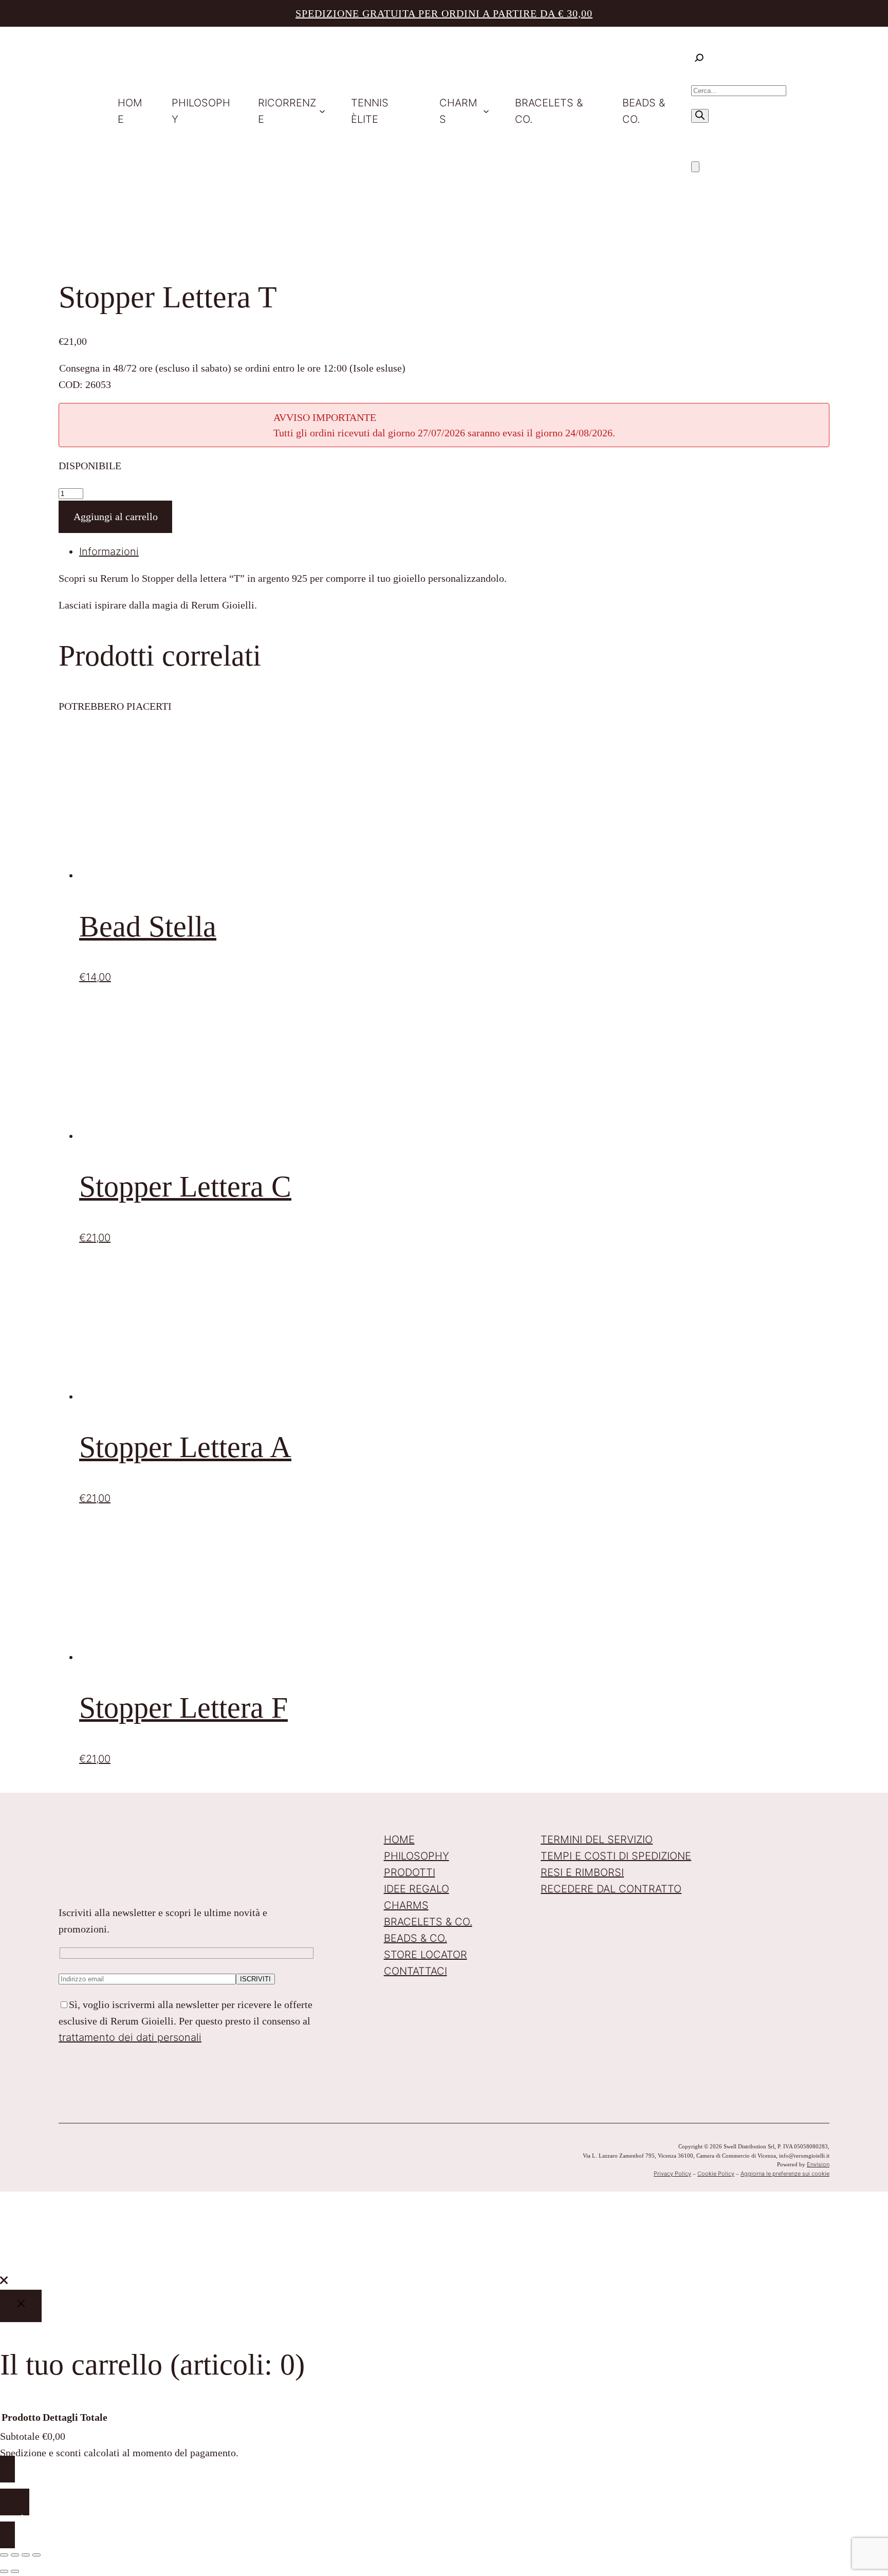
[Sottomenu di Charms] (486, 111)
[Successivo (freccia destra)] (15, 2571)
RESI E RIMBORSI (582, 1872)
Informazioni (109, 551)
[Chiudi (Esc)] (36, 2555)
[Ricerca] (700, 116)
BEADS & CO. (415, 1938)
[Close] (21, 2306)
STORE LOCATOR (425, 1955)
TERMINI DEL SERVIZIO (597, 1839)
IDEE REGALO (417, 1889)
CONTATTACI (415, 1971)
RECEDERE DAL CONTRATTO (611, 1889)
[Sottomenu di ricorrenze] (322, 111)
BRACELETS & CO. (428, 1922)
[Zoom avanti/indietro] (4, 2555)
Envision (818, 2164)
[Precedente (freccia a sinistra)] (4, 2571)
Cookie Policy (716, 2174)
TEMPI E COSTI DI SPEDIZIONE (616, 1856)
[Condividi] (26, 2555)
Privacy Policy (672, 2174)
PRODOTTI (410, 1872)
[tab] (454, 551)
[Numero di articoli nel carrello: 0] (695, 167)
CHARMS (406, 1905)
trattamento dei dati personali (130, 2037)
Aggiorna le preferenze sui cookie (785, 2174)
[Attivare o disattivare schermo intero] (15, 2555)
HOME (399, 1839)
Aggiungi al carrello (116, 517)
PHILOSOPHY (417, 1856)
